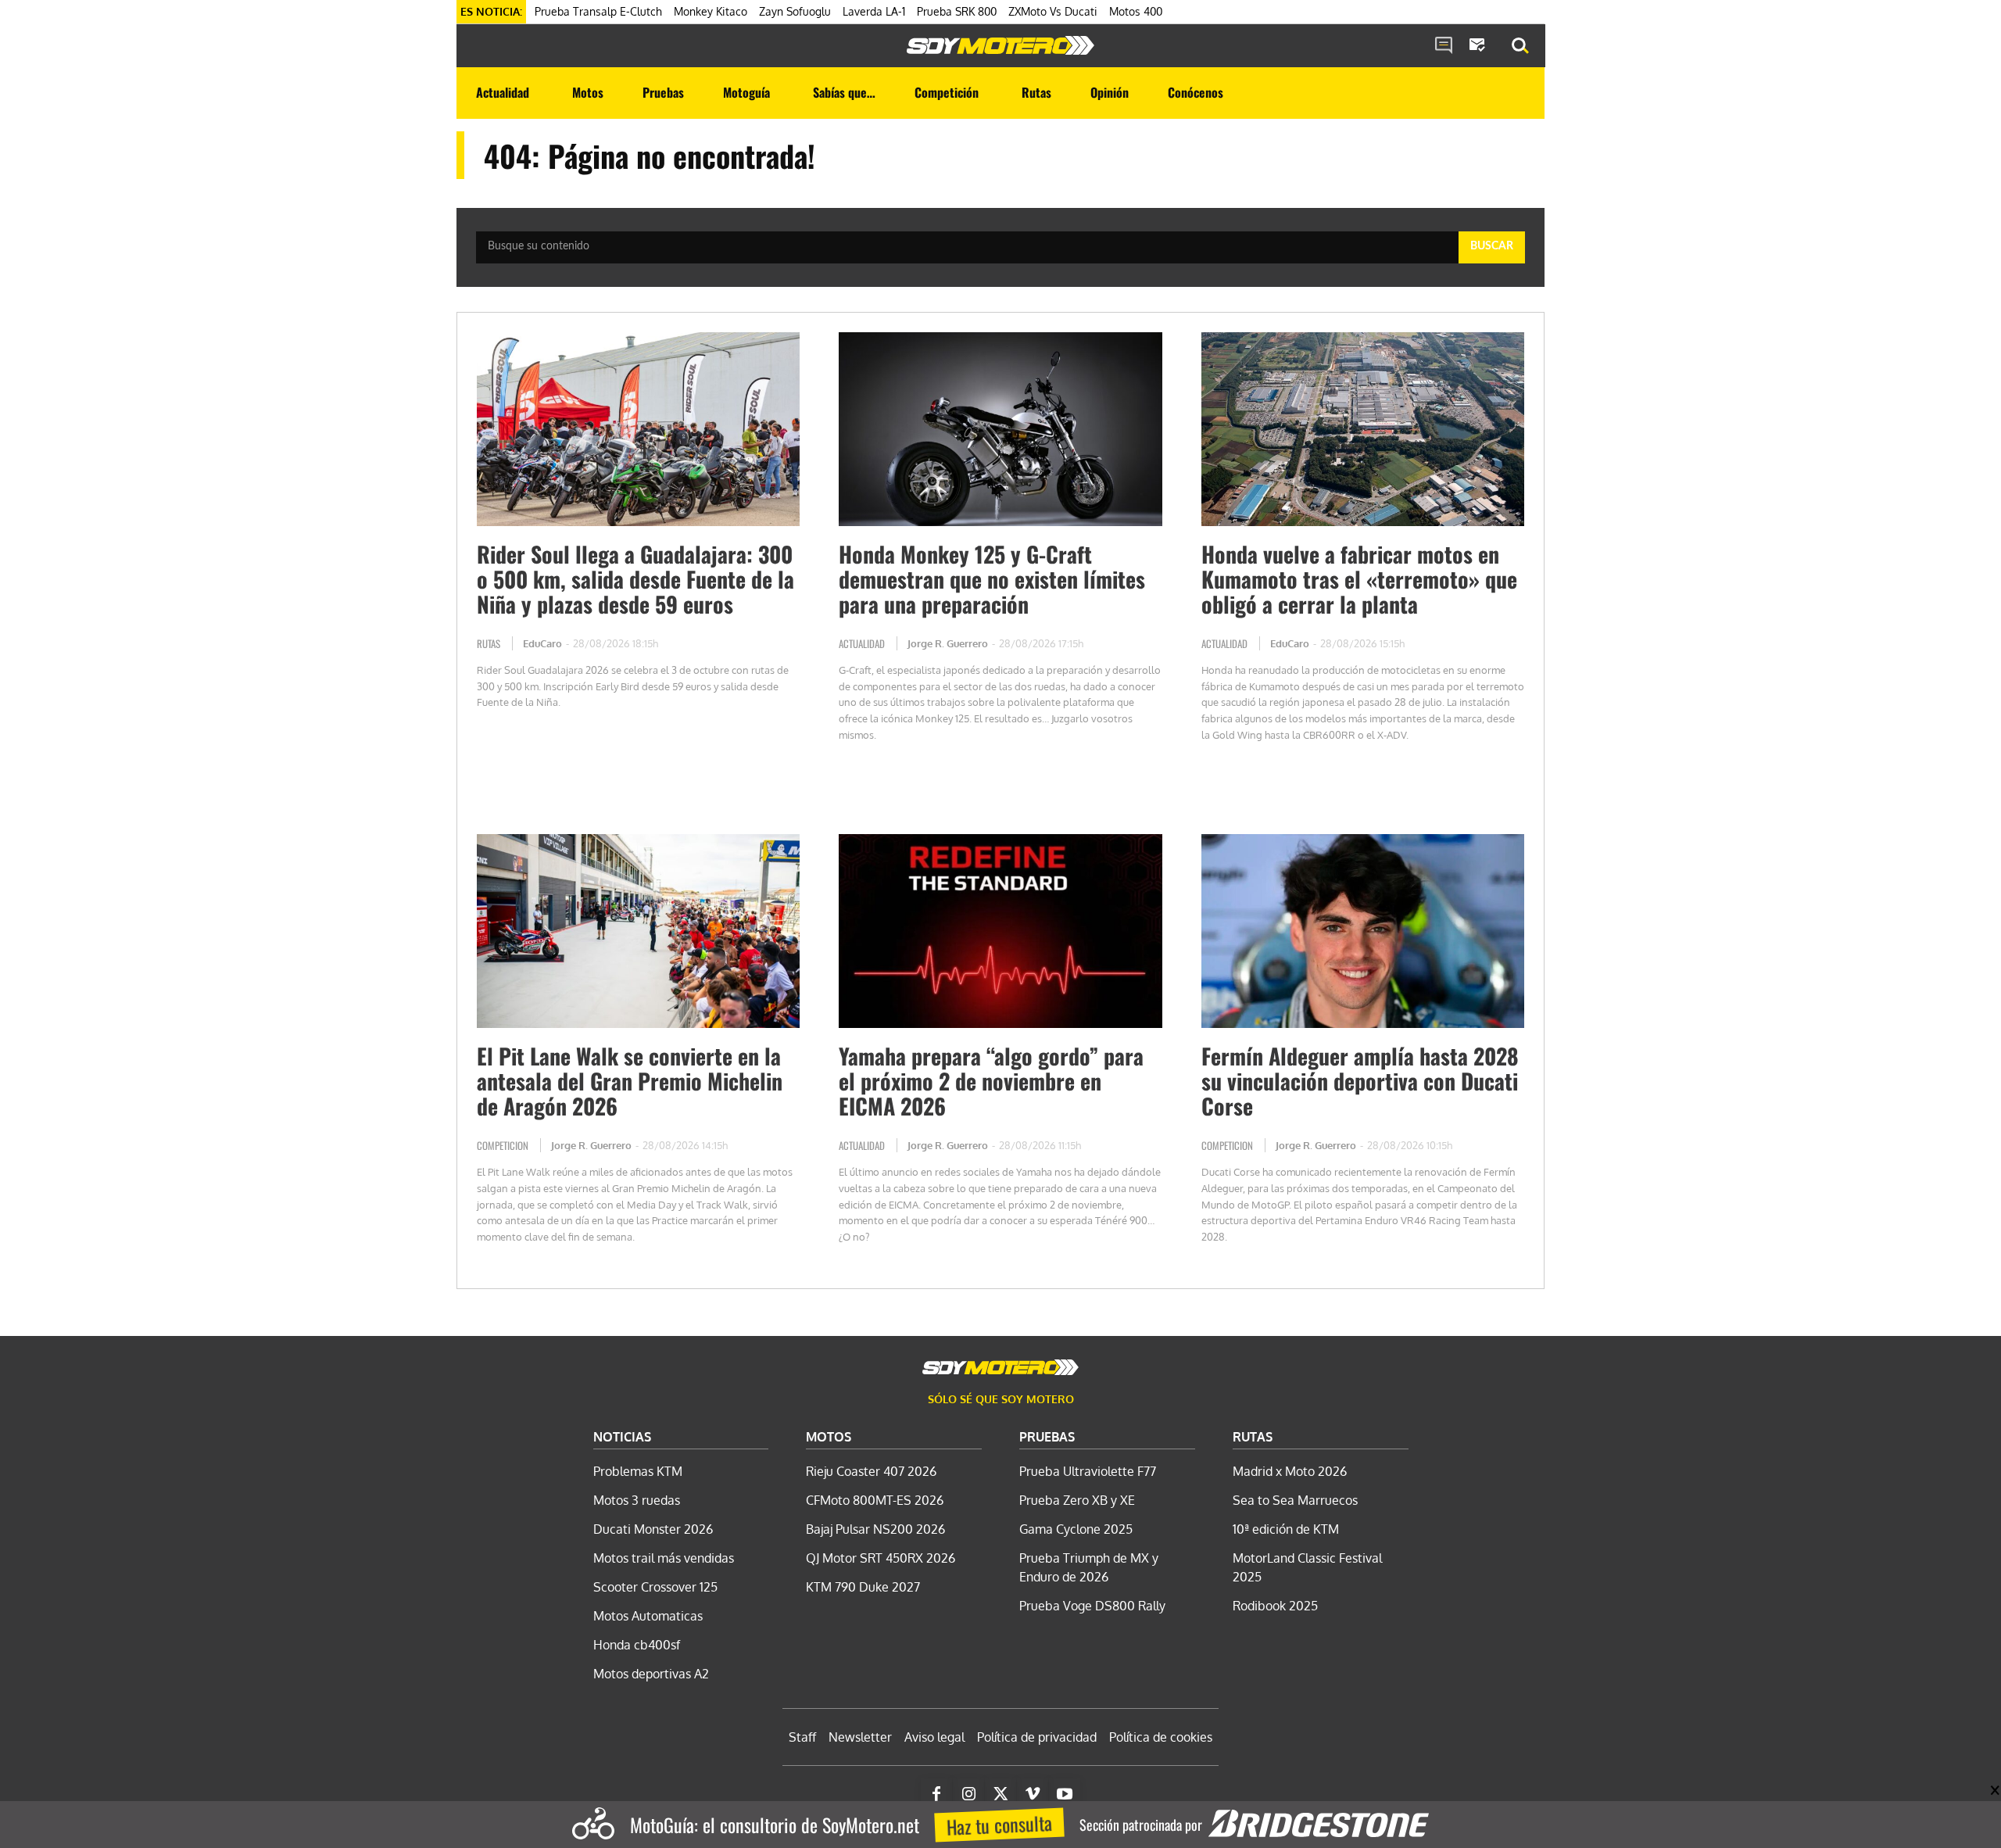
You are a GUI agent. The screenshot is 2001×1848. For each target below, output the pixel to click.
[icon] (1444, 46)
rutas (489, 643)
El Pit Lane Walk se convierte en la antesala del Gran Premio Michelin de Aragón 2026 (630, 1081)
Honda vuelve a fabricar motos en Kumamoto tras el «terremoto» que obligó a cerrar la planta (1359, 579)
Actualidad (862, 643)
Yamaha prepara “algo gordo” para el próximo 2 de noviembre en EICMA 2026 (991, 1081)
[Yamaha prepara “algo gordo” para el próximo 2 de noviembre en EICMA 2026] (1000, 931)
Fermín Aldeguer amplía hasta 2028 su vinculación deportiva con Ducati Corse (1360, 1081)
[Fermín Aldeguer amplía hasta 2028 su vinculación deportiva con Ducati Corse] (1363, 931)
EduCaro (542, 643)
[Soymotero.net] (1000, 45)
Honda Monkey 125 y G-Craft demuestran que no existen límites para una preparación (992, 579)
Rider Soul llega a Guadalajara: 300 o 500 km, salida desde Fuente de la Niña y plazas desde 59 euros (635, 579)
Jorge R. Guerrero (948, 643)
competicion (503, 1145)
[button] (1520, 46)
